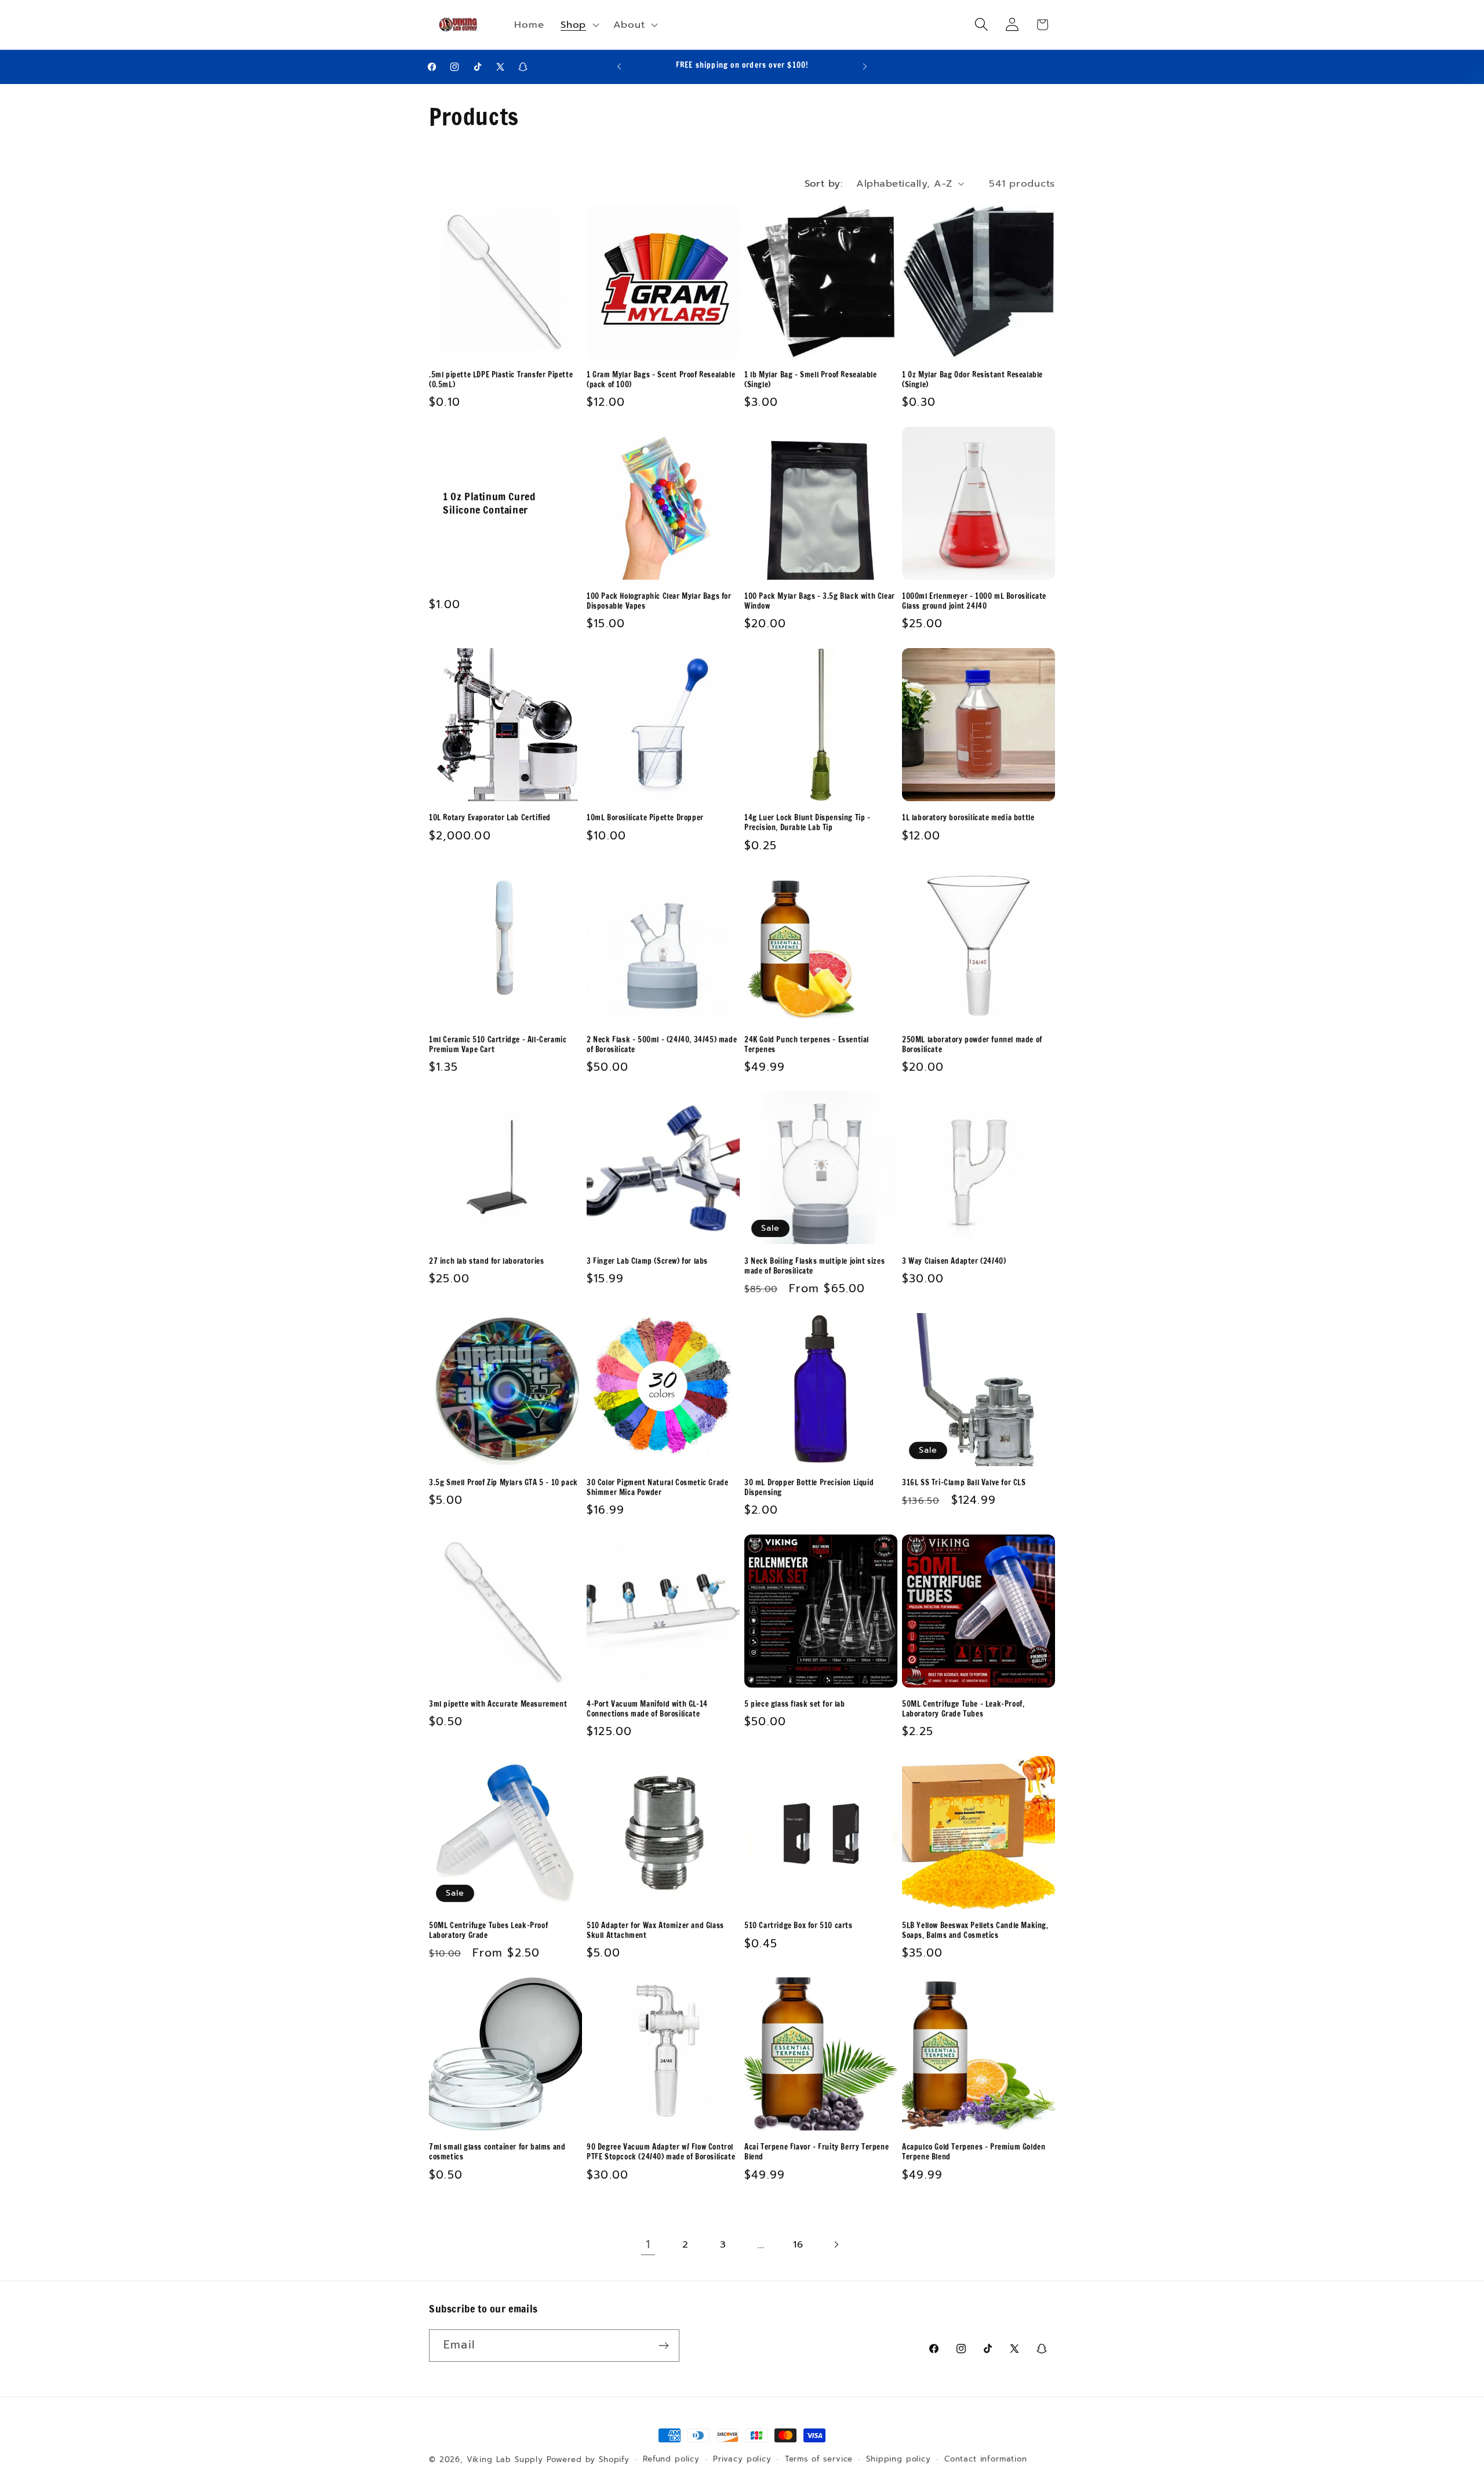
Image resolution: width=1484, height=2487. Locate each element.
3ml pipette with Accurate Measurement (498, 1704)
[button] (579, 25)
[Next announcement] (865, 67)
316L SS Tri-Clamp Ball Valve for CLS (964, 1483)
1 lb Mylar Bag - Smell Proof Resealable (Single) (810, 380)
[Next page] (836, 2244)
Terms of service (819, 2459)
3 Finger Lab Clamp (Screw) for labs (647, 1261)
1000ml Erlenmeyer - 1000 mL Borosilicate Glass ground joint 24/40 (974, 601)
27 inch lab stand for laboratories (486, 1261)
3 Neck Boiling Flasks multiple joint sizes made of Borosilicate (814, 1266)
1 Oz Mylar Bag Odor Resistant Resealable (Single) (972, 380)
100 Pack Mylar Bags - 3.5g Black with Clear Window (820, 601)
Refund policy (671, 2459)
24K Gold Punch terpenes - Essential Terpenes (807, 1045)
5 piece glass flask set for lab (795, 1704)
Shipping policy (899, 2459)
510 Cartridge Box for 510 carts (799, 1926)
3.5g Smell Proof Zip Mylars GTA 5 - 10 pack (503, 1483)
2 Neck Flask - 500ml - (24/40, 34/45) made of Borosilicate (662, 1045)
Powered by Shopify (588, 2460)
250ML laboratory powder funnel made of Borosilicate (972, 1045)
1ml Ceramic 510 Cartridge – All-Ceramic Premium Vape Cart (498, 1045)
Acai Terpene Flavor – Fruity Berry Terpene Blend (816, 2152)
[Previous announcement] (619, 67)
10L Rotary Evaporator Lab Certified (490, 818)
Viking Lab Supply (505, 2460)
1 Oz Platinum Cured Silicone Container (489, 503)
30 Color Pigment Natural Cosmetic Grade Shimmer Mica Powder (657, 1488)
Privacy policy (742, 2459)
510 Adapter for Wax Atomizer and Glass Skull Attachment (655, 1930)
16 (798, 2244)
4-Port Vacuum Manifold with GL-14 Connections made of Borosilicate (647, 1709)
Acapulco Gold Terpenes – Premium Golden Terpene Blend (974, 2152)
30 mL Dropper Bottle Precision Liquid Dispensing (809, 1488)
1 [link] (648, 2244)
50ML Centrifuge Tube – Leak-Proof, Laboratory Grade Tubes (963, 1709)
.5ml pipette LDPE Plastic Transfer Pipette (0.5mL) (501, 380)
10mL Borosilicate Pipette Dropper (645, 818)
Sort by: (824, 183)
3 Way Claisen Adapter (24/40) (954, 1261)
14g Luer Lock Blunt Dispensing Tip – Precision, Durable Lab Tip (808, 823)
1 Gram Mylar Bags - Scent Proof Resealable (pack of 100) (661, 380)
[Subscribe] (663, 2346)
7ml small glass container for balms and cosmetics (497, 2152)
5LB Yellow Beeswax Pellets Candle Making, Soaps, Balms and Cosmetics (975, 1930)
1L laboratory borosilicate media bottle (968, 818)
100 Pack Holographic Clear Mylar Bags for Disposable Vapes (659, 601)
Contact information (986, 2459)
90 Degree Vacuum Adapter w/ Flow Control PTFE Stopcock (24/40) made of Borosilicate (661, 2152)
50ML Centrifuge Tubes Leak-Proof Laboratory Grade (488, 1930)
